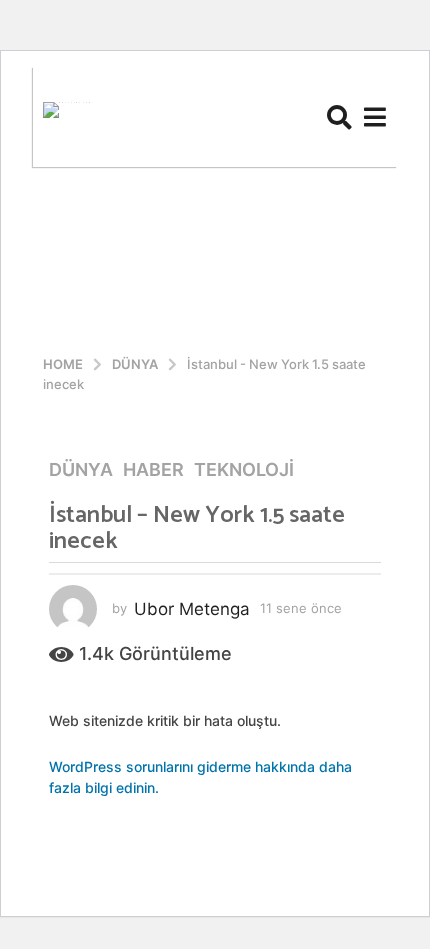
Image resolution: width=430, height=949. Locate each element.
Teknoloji (244, 470)
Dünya (81, 470)
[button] (339, 117)
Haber (153, 470)
